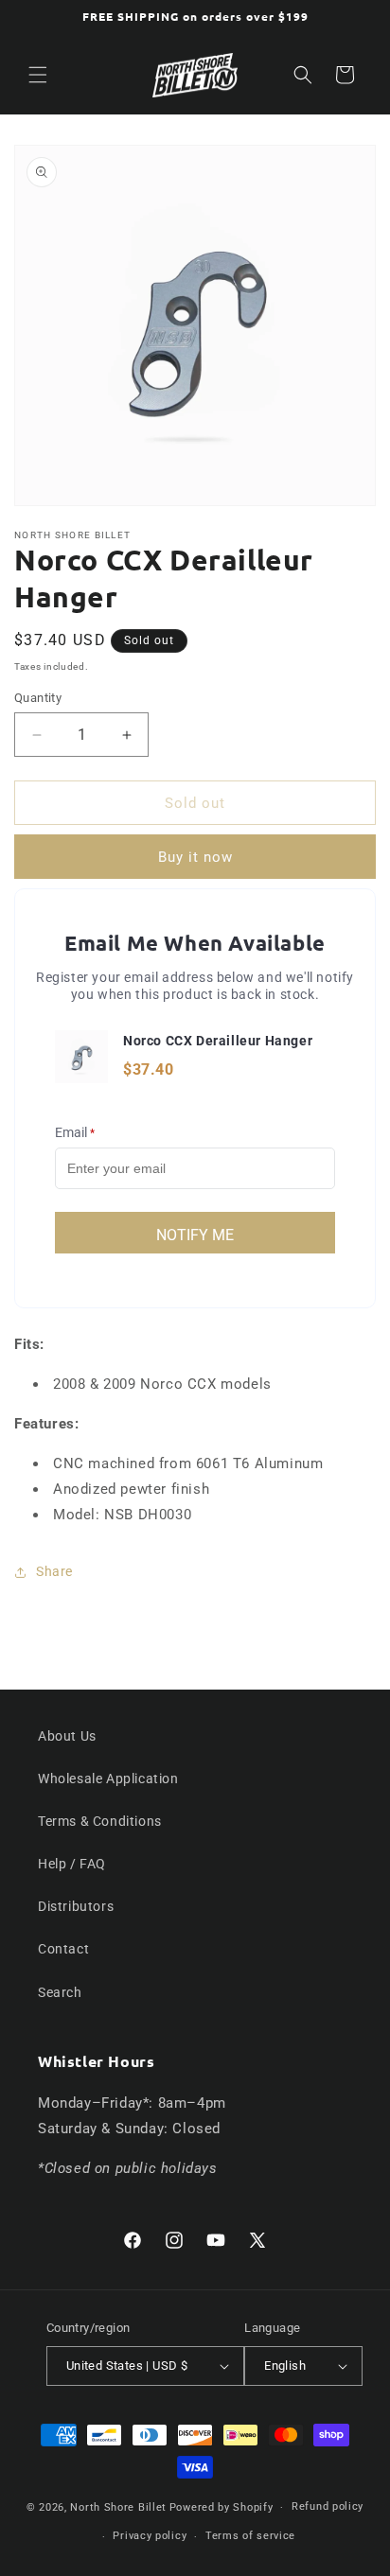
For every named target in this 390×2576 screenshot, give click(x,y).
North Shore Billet (118, 2507)
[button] (38, 75)
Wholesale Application (108, 1779)
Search (60, 1992)
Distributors (76, 1906)
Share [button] (54, 1571)
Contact (63, 1949)
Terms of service (250, 2536)
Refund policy (328, 2506)
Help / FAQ (72, 1864)
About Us (67, 1736)
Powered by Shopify (222, 2507)
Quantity (38, 698)
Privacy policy (150, 2536)
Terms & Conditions (100, 1821)
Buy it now (195, 857)
